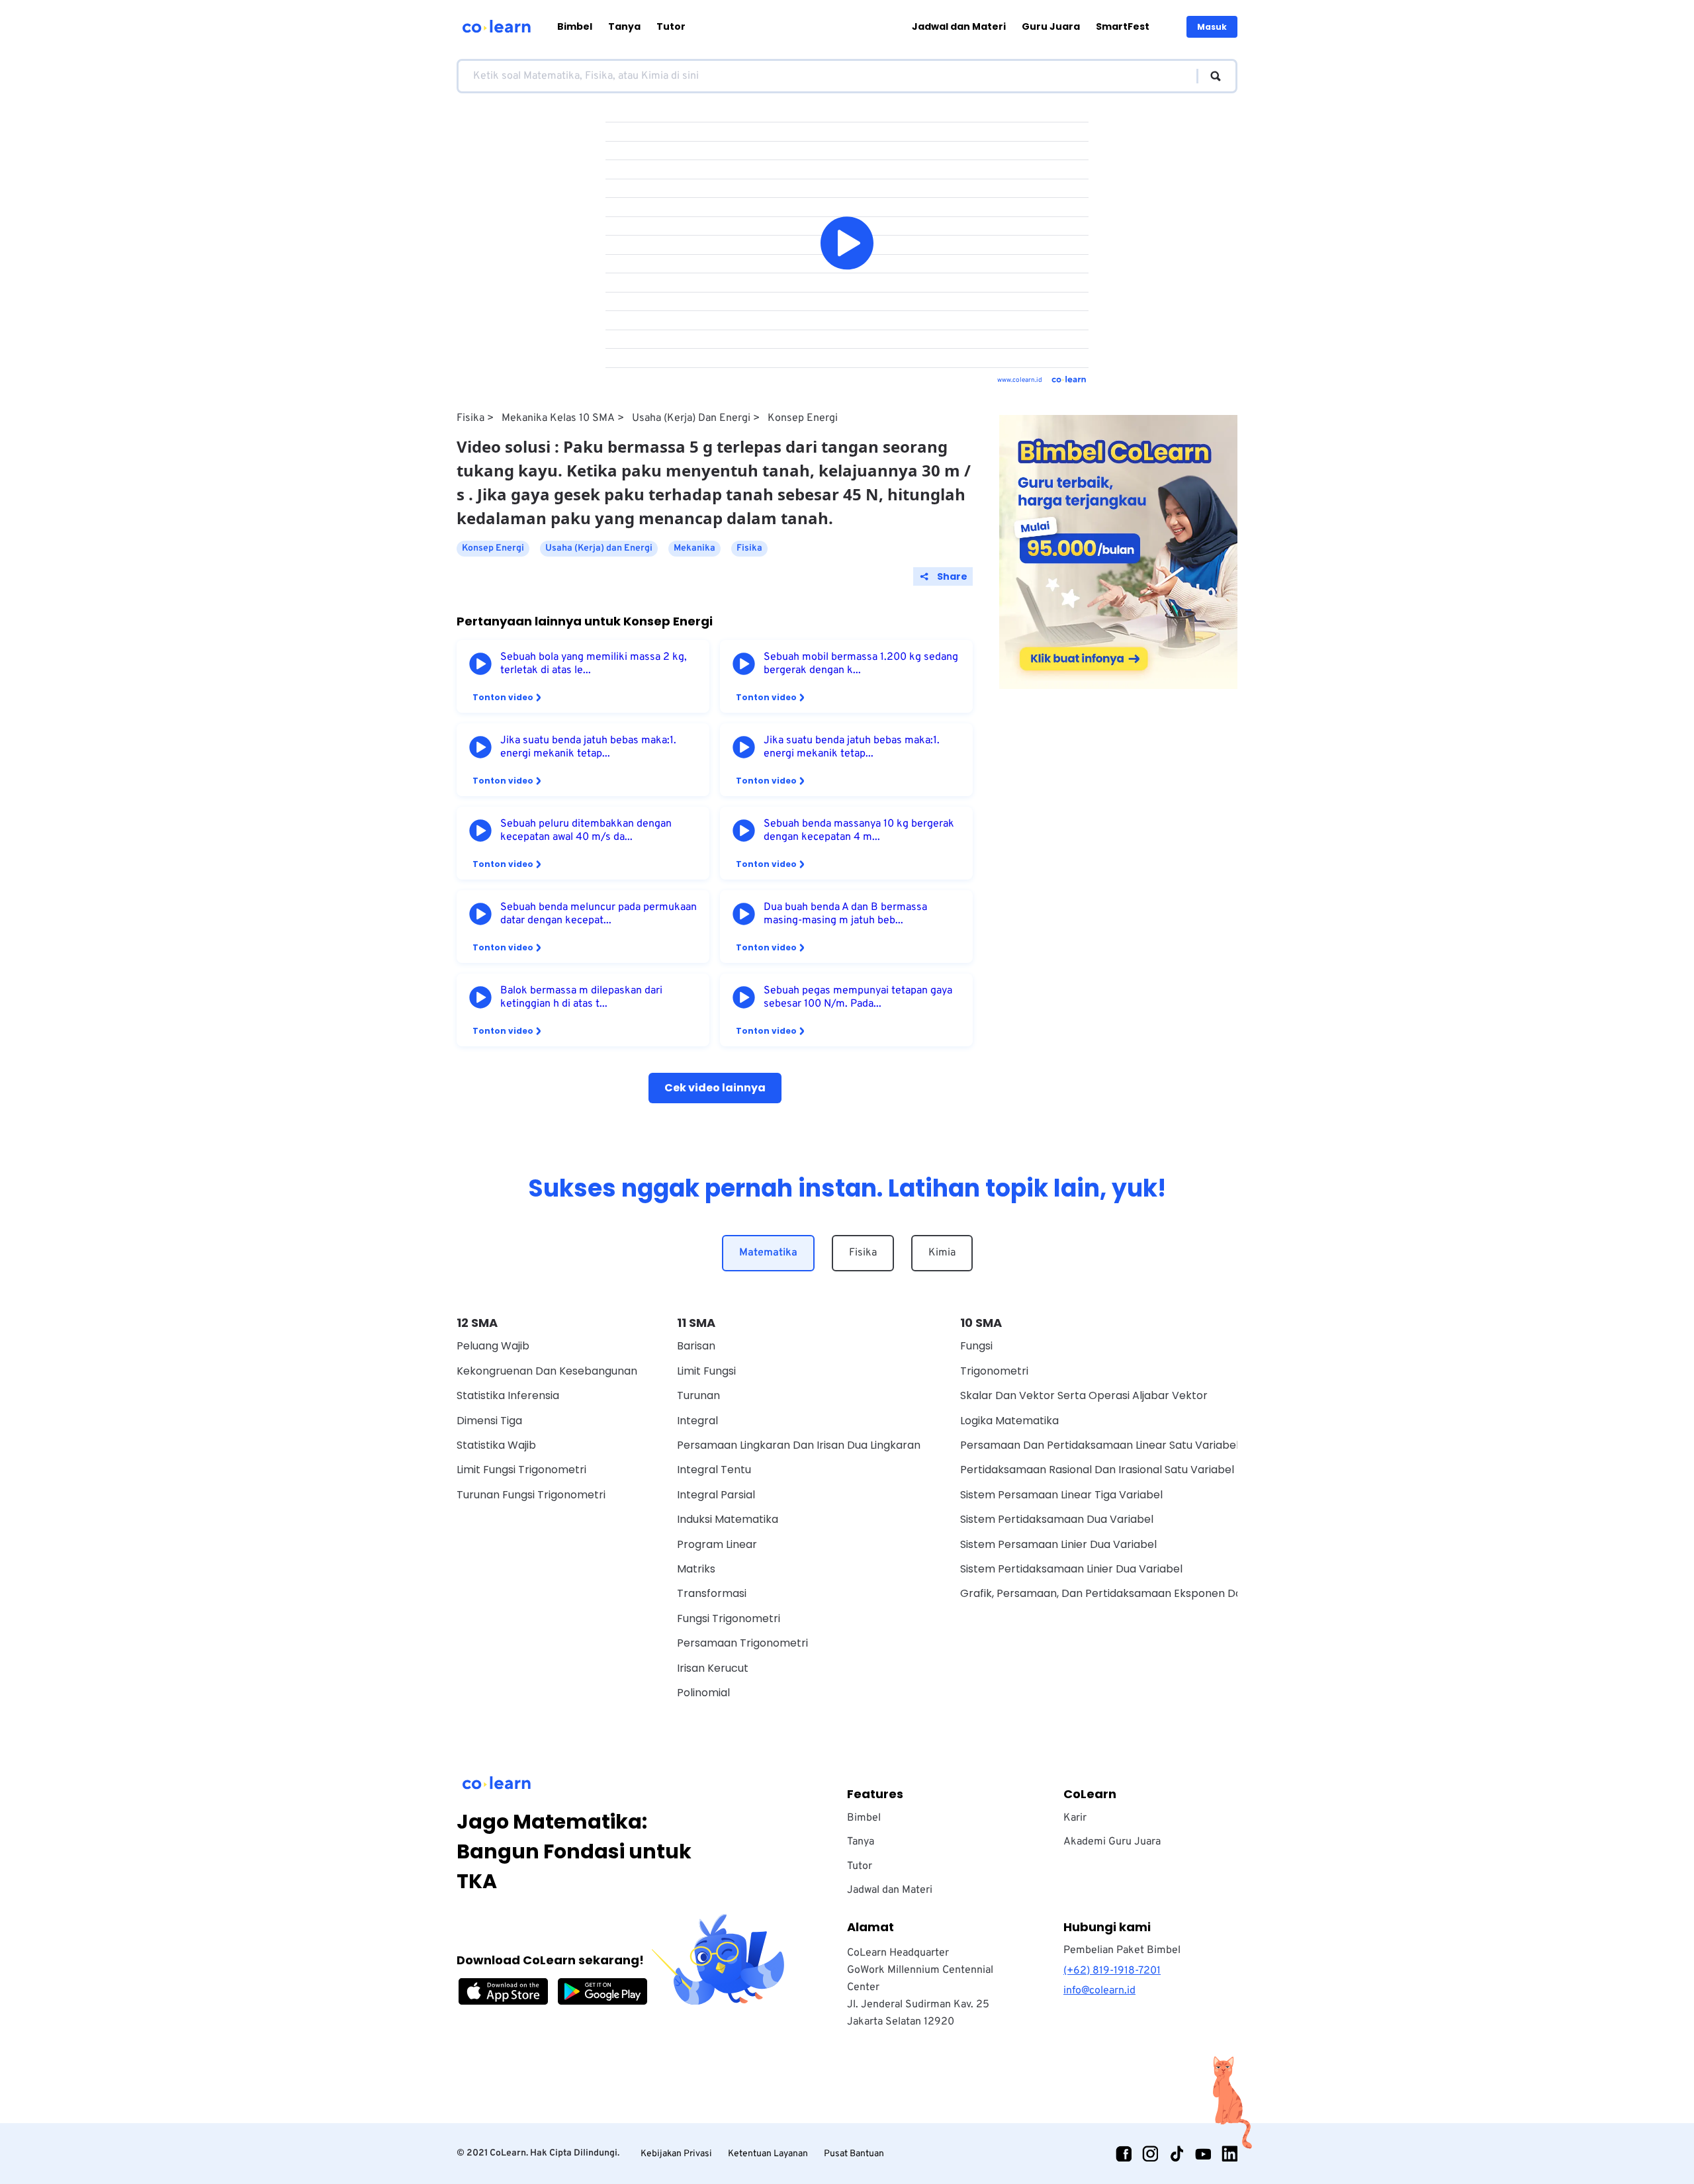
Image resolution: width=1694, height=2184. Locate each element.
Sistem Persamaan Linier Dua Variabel (1058, 1544)
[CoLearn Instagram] (1150, 2154)
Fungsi (976, 1346)
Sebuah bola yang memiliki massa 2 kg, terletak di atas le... (594, 664)
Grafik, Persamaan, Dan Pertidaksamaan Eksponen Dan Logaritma (1132, 1593)
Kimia (942, 1253)
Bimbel (575, 26)
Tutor (671, 26)
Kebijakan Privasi (676, 2154)
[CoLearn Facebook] (1124, 2154)
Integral (697, 1421)
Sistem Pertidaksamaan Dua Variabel (1057, 1519)
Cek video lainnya (715, 1088)
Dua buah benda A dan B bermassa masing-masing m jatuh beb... (845, 914)
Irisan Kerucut (713, 1668)
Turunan (698, 1395)
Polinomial (703, 1693)
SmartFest (1123, 26)
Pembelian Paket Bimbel (1122, 1950)
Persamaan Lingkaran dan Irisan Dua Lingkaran (799, 1445)
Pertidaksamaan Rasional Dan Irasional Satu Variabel (1097, 1470)
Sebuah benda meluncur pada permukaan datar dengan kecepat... (599, 914)
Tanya (624, 26)
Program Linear (717, 1544)
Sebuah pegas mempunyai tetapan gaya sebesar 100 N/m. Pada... (858, 997)
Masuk (1212, 27)
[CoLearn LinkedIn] (1229, 2154)
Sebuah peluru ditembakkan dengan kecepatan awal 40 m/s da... (586, 831)
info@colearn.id (1099, 1991)
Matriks (696, 1569)
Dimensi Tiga (489, 1421)
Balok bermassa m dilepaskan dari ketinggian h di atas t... (581, 997)
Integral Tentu (714, 1470)
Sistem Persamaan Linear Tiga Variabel (1061, 1495)
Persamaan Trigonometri (742, 1643)
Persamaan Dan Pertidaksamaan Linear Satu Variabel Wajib (1115, 1445)
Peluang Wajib (493, 1346)
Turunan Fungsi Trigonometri (531, 1495)
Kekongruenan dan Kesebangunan (547, 1371)
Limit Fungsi (706, 1371)
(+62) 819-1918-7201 (1112, 1971)
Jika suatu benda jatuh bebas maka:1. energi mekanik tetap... (588, 747)
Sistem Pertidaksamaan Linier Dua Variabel (1071, 1569)
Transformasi (712, 1593)
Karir (1075, 1818)
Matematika (768, 1253)
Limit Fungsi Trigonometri (521, 1470)
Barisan (696, 1346)
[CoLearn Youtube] (1203, 2154)
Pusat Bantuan (854, 2154)
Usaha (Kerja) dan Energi (691, 418)
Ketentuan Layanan (768, 2154)
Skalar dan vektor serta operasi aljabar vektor (1084, 1395)
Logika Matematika (1009, 1421)
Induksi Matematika (728, 1519)
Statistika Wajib (496, 1445)
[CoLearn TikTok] (1177, 2154)
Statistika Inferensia (508, 1395)
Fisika (470, 418)
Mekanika (694, 548)
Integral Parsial (716, 1495)
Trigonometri (994, 1371)
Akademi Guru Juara (1112, 1842)
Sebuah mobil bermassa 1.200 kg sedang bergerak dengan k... (861, 664)
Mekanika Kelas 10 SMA (558, 418)
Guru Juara (1051, 26)
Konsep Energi (803, 418)
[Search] (1209, 76)
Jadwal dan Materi (959, 26)
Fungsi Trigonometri (729, 1618)
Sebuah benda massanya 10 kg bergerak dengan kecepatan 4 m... (859, 831)
